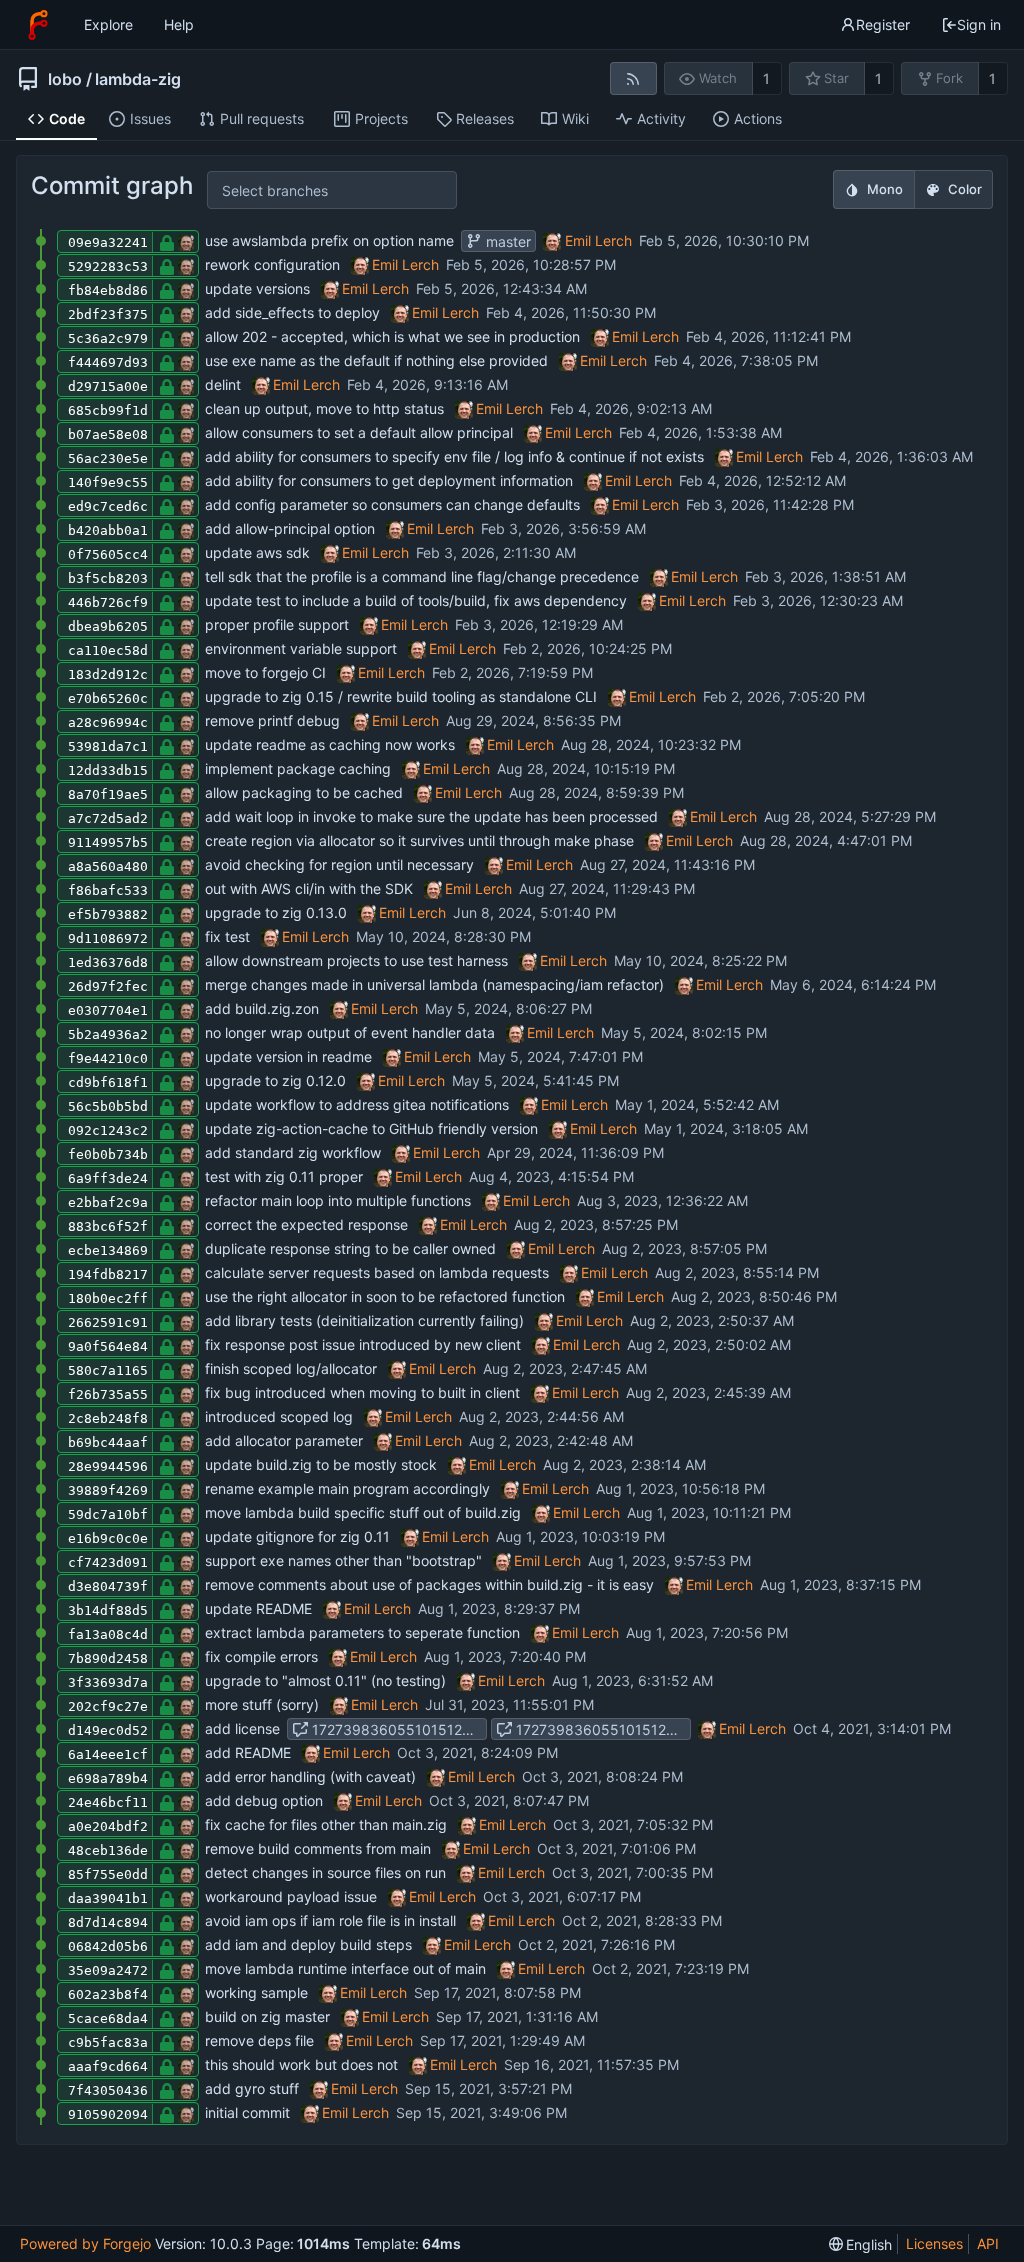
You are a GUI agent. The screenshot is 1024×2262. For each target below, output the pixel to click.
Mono (885, 189)
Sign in (979, 24)
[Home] (38, 25)
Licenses (934, 2243)
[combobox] (238, 190)
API (988, 2243)
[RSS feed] (633, 78)
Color (965, 189)
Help (179, 24)
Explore (108, 24)
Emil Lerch (598, 240)
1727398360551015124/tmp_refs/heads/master (397, 1729)
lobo (65, 79)
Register (883, 24)
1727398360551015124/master (601, 1729)
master (506, 241)
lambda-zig (138, 79)
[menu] (861, 2244)
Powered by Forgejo (85, 2243)
